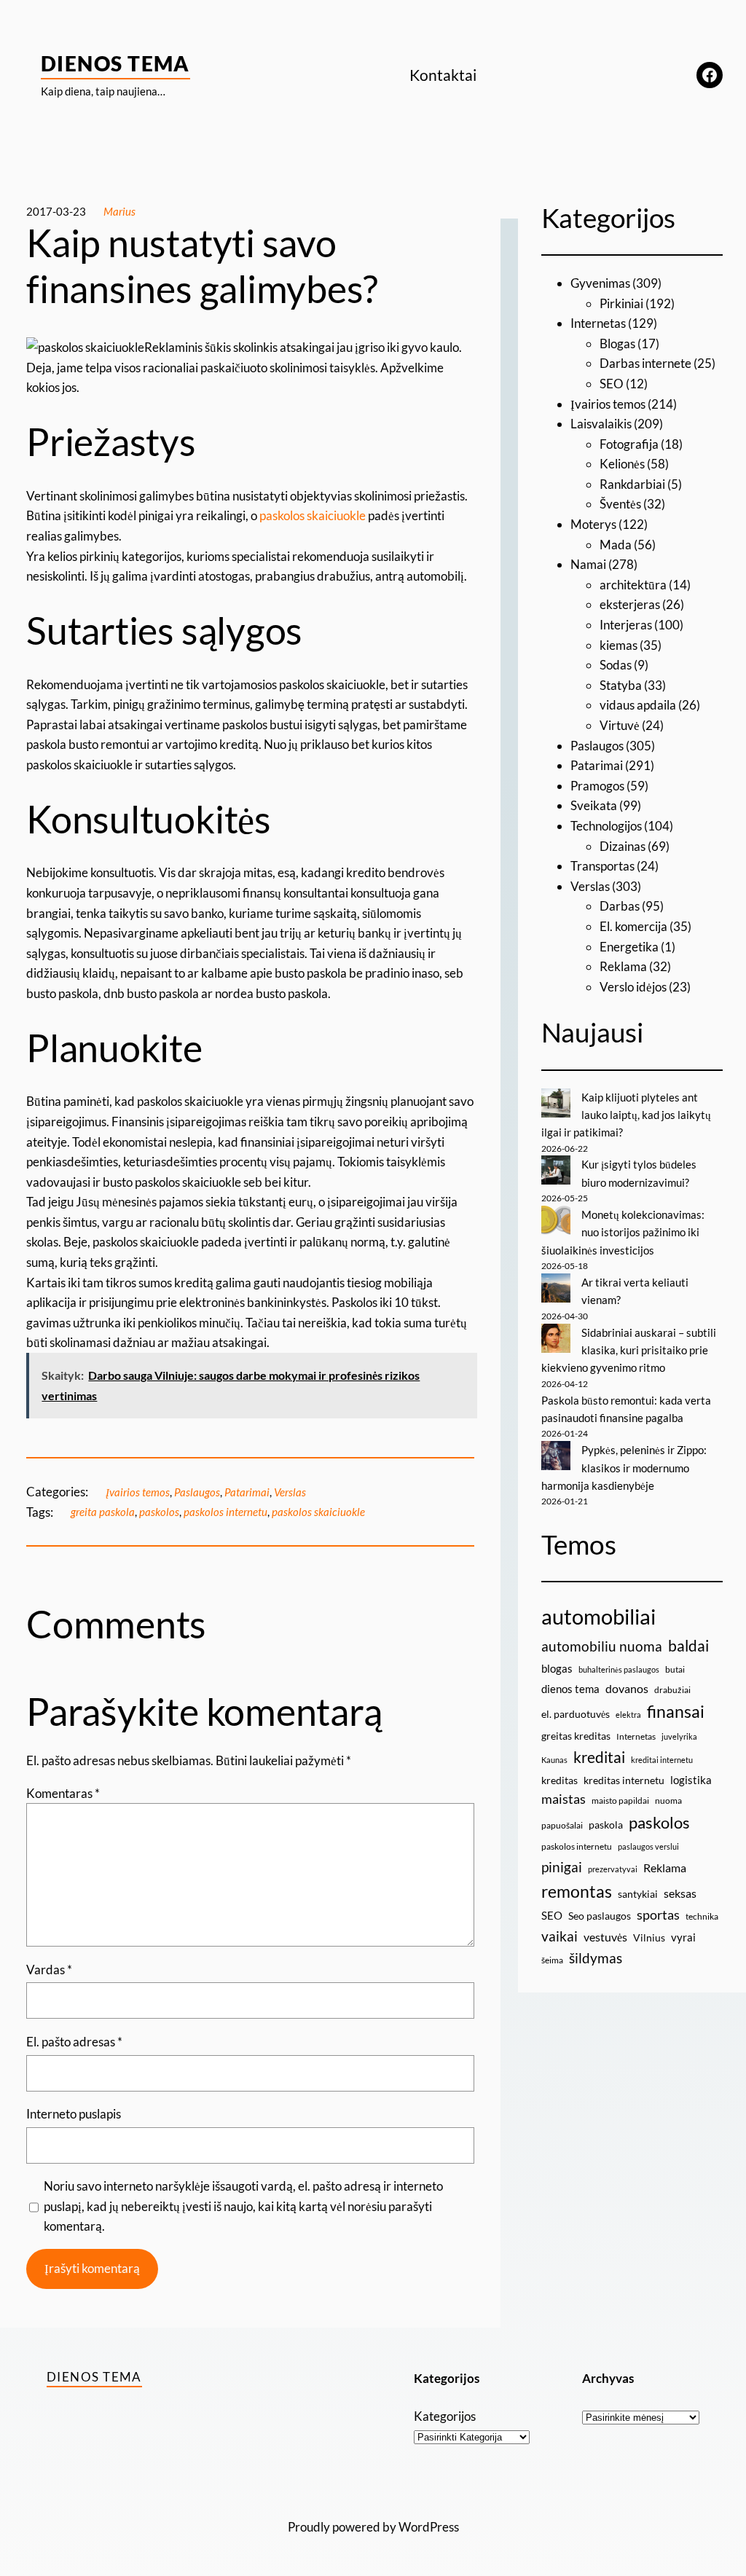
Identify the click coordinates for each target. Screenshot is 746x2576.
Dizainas (623, 846)
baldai (688, 1646)
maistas (564, 1799)
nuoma (668, 1801)
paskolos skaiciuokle (313, 515)
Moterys (593, 524)
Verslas (290, 1492)
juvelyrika (679, 1736)
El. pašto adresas (74, 2042)
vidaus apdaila (638, 705)
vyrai (683, 1937)
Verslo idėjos (633, 987)
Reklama (623, 966)
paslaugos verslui (648, 1846)
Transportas (602, 866)
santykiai (638, 1894)
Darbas (620, 906)
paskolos (159, 1512)
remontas (577, 1891)
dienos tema (570, 1689)
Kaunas (554, 1760)
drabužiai (672, 1690)
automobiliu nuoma (602, 1646)
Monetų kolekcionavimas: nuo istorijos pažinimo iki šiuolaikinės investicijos (623, 1232)
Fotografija (629, 444)
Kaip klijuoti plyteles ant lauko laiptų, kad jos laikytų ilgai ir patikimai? (626, 1115)
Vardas (49, 1970)
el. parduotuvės (576, 1714)
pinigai (562, 1867)
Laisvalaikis (601, 424)
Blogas (617, 343)
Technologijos (606, 826)
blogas (557, 1668)
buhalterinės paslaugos (619, 1669)
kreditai (599, 1757)
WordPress (429, 2527)
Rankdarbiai (632, 484)
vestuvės (605, 1937)
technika (702, 1916)
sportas (658, 1915)
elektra (628, 1715)
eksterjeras (630, 604)
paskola (606, 1825)
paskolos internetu (225, 1512)
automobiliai (598, 1616)
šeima (552, 1960)
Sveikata (594, 805)
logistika (691, 1780)
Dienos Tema (115, 63)
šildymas (596, 1958)
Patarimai (247, 1492)
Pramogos (597, 786)
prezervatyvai (613, 1869)
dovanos (627, 1688)
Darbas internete (645, 363)
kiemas (619, 645)
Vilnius (649, 1937)
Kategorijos (445, 2416)
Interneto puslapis (74, 2114)
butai (675, 1669)
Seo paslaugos (600, 1916)
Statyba (621, 685)
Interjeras (626, 625)
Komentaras (63, 1793)
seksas (680, 1893)
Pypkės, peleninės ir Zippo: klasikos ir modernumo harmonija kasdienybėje (624, 1468)
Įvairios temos (138, 1492)
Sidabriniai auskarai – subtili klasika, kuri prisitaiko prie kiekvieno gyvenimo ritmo (629, 1350)
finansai (676, 1711)
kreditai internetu (662, 1760)
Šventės (620, 504)
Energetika (629, 947)
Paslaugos (197, 1492)
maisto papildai (620, 1801)
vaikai (559, 1936)
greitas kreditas (576, 1736)
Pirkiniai (621, 303)
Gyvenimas (600, 283)
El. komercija (633, 926)
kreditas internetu (624, 1780)
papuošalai (562, 1825)
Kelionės (622, 464)
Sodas (616, 665)
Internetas (598, 323)
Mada (616, 545)
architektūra (633, 585)
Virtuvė (620, 725)
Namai (588, 564)
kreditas (559, 1780)
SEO (612, 384)
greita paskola (103, 1512)
